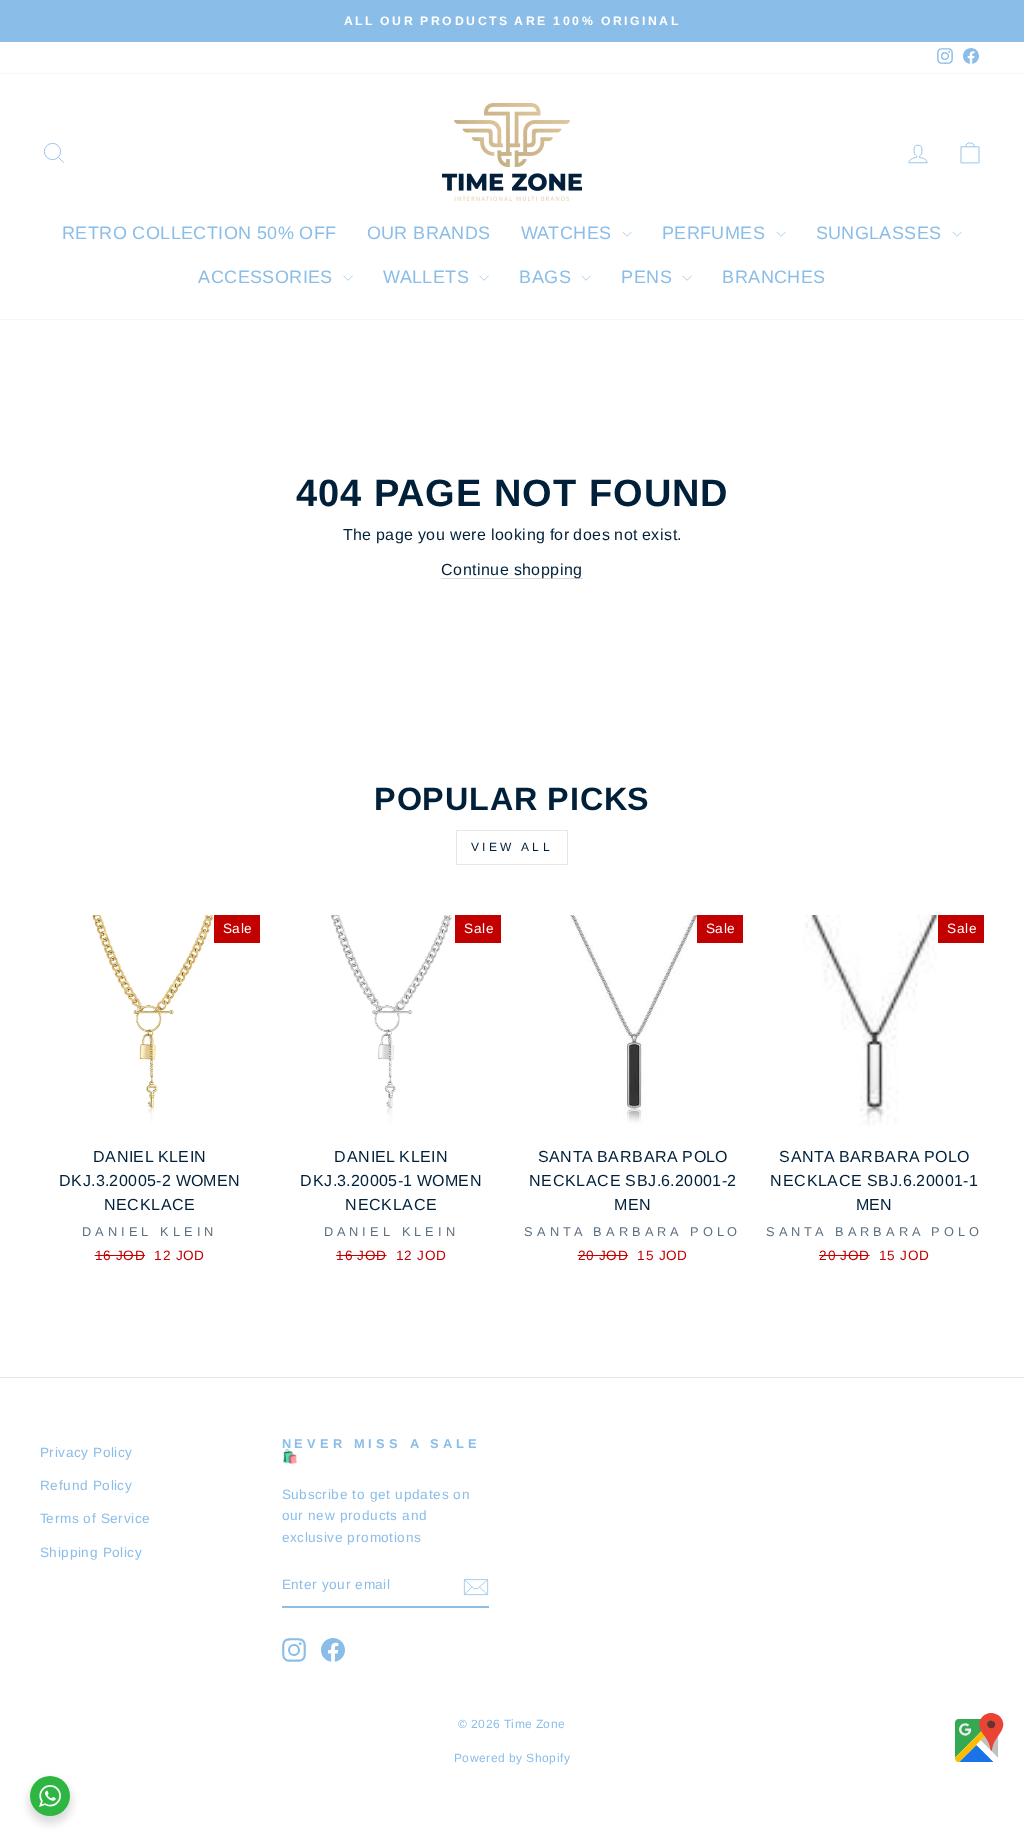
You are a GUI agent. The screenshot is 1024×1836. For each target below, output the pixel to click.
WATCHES (569, 233)
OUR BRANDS (429, 233)
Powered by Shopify (512, 1758)
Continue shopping (512, 569)
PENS (649, 277)
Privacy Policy (86, 1452)
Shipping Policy (91, 1552)
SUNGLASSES (881, 233)
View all (512, 847)
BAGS (547, 277)
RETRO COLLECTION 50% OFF (199, 233)
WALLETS (428, 277)
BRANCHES (773, 277)
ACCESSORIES (268, 277)
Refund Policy (86, 1485)
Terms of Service (95, 1518)
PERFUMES (716, 233)
